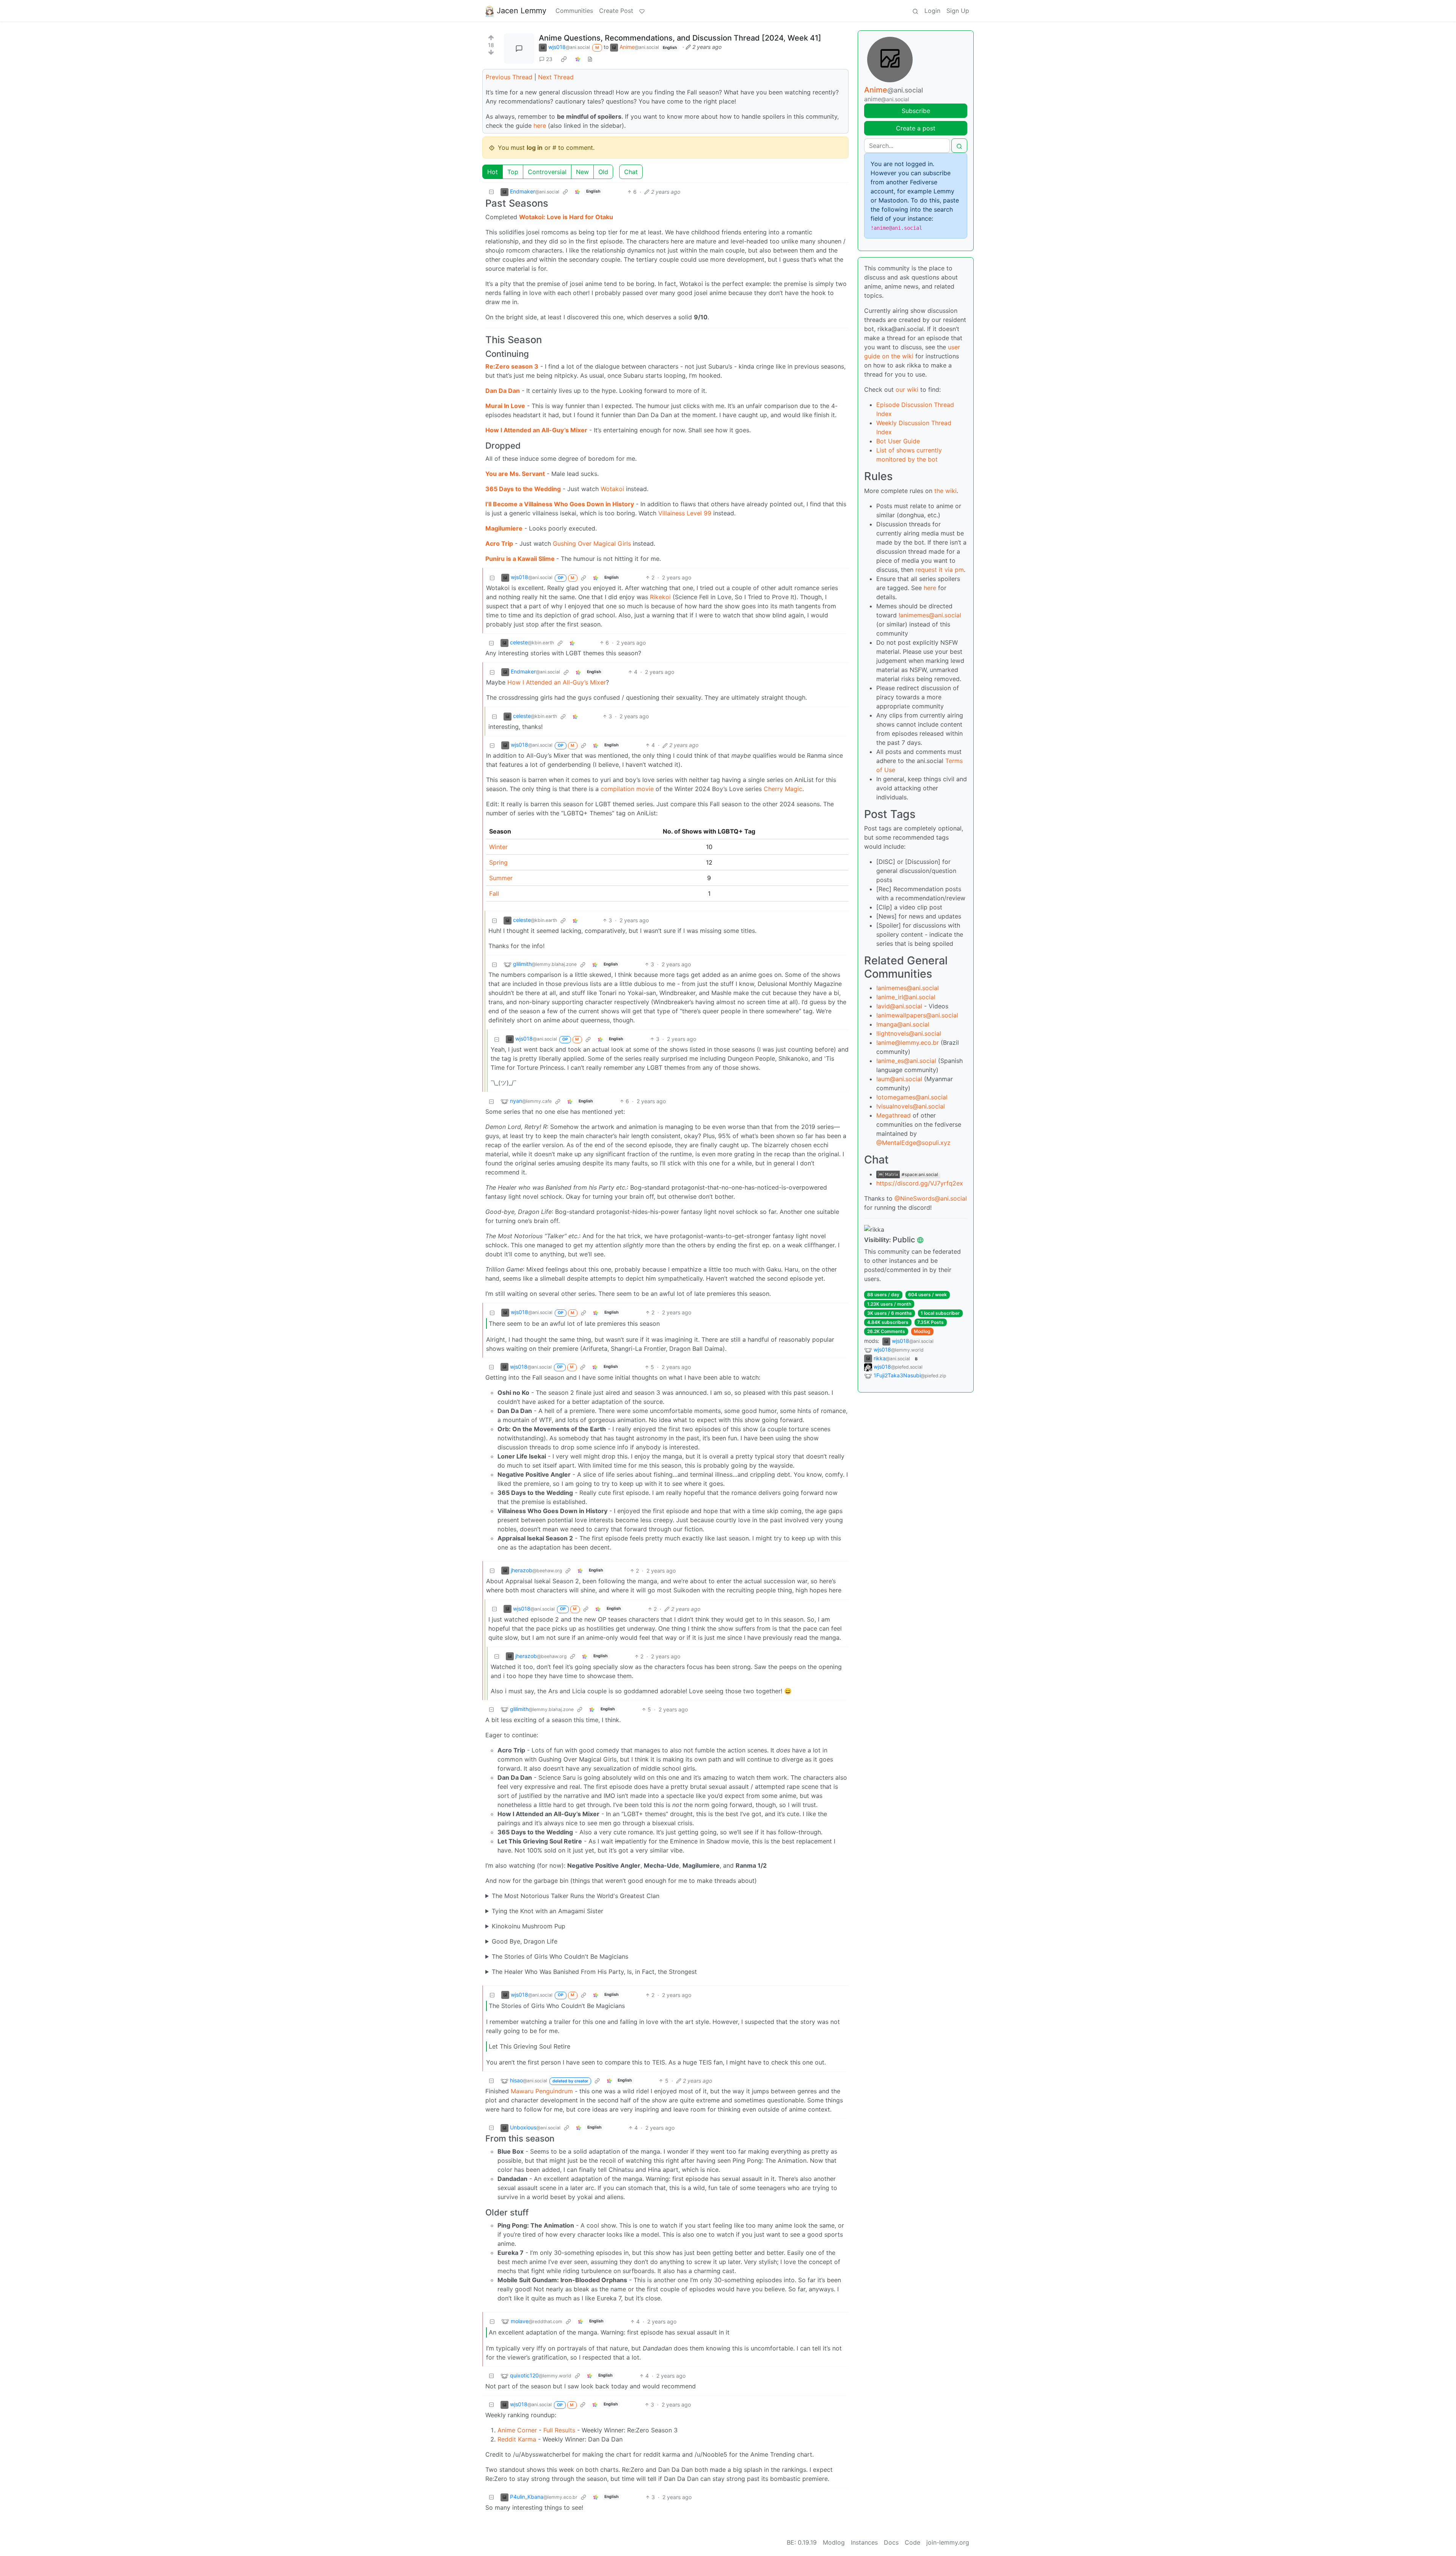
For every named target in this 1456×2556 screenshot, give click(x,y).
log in (535, 148)
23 (549, 59)
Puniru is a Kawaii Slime (521, 559)
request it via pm (940, 570)
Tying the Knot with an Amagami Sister (548, 1911)
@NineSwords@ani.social (931, 1198)
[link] (564, 59)
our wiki (907, 389)
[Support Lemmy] (642, 11)
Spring (498, 862)
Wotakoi (612, 489)
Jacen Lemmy (522, 11)
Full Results (559, 2430)
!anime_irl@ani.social (906, 997)
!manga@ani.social (903, 1024)
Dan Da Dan (503, 391)
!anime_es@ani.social (906, 1061)
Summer (501, 878)
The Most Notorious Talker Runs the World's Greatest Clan (576, 1896)
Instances (864, 2542)
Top (513, 172)
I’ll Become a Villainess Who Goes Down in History (560, 504)
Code (912, 2542)
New (582, 172)
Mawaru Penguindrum (542, 2091)
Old (603, 172)
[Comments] (519, 49)
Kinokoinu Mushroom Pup (529, 1926)
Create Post (616, 11)
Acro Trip (499, 543)
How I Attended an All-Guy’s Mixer (536, 430)
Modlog (922, 1331)
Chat (631, 172)
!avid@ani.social (899, 1006)
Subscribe (916, 111)
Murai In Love (505, 406)
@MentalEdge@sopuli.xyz (913, 1143)
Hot (493, 172)
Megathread (894, 1115)
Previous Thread (509, 77)
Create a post (916, 128)
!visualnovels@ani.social (911, 1106)
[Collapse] (491, 192)
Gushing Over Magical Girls (592, 543)
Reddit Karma (517, 2439)
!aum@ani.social (899, 1079)
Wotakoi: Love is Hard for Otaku (566, 217)
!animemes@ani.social (930, 615)
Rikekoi (660, 597)
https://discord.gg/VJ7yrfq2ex (920, 1183)
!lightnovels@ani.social (909, 1033)
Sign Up (958, 11)
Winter (498, 847)
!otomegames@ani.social (912, 1097)
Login (932, 11)
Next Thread (556, 77)
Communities (574, 11)
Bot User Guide (898, 441)
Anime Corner (517, 2430)
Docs (891, 2542)
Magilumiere (504, 528)
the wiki (945, 491)
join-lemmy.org (948, 2542)
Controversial (547, 172)
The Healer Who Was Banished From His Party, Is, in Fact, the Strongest (594, 1972)
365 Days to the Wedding (523, 489)
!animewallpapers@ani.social (917, 1015)
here (540, 126)
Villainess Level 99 (685, 513)
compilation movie (627, 789)
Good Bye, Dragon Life (525, 1941)
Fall (494, 893)
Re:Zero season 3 (512, 366)
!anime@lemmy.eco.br (908, 1042)
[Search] (915, 11)
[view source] (590, 59)
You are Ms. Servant (515, 474)
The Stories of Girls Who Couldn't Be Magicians (560, 1956)
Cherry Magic (783, 789)
